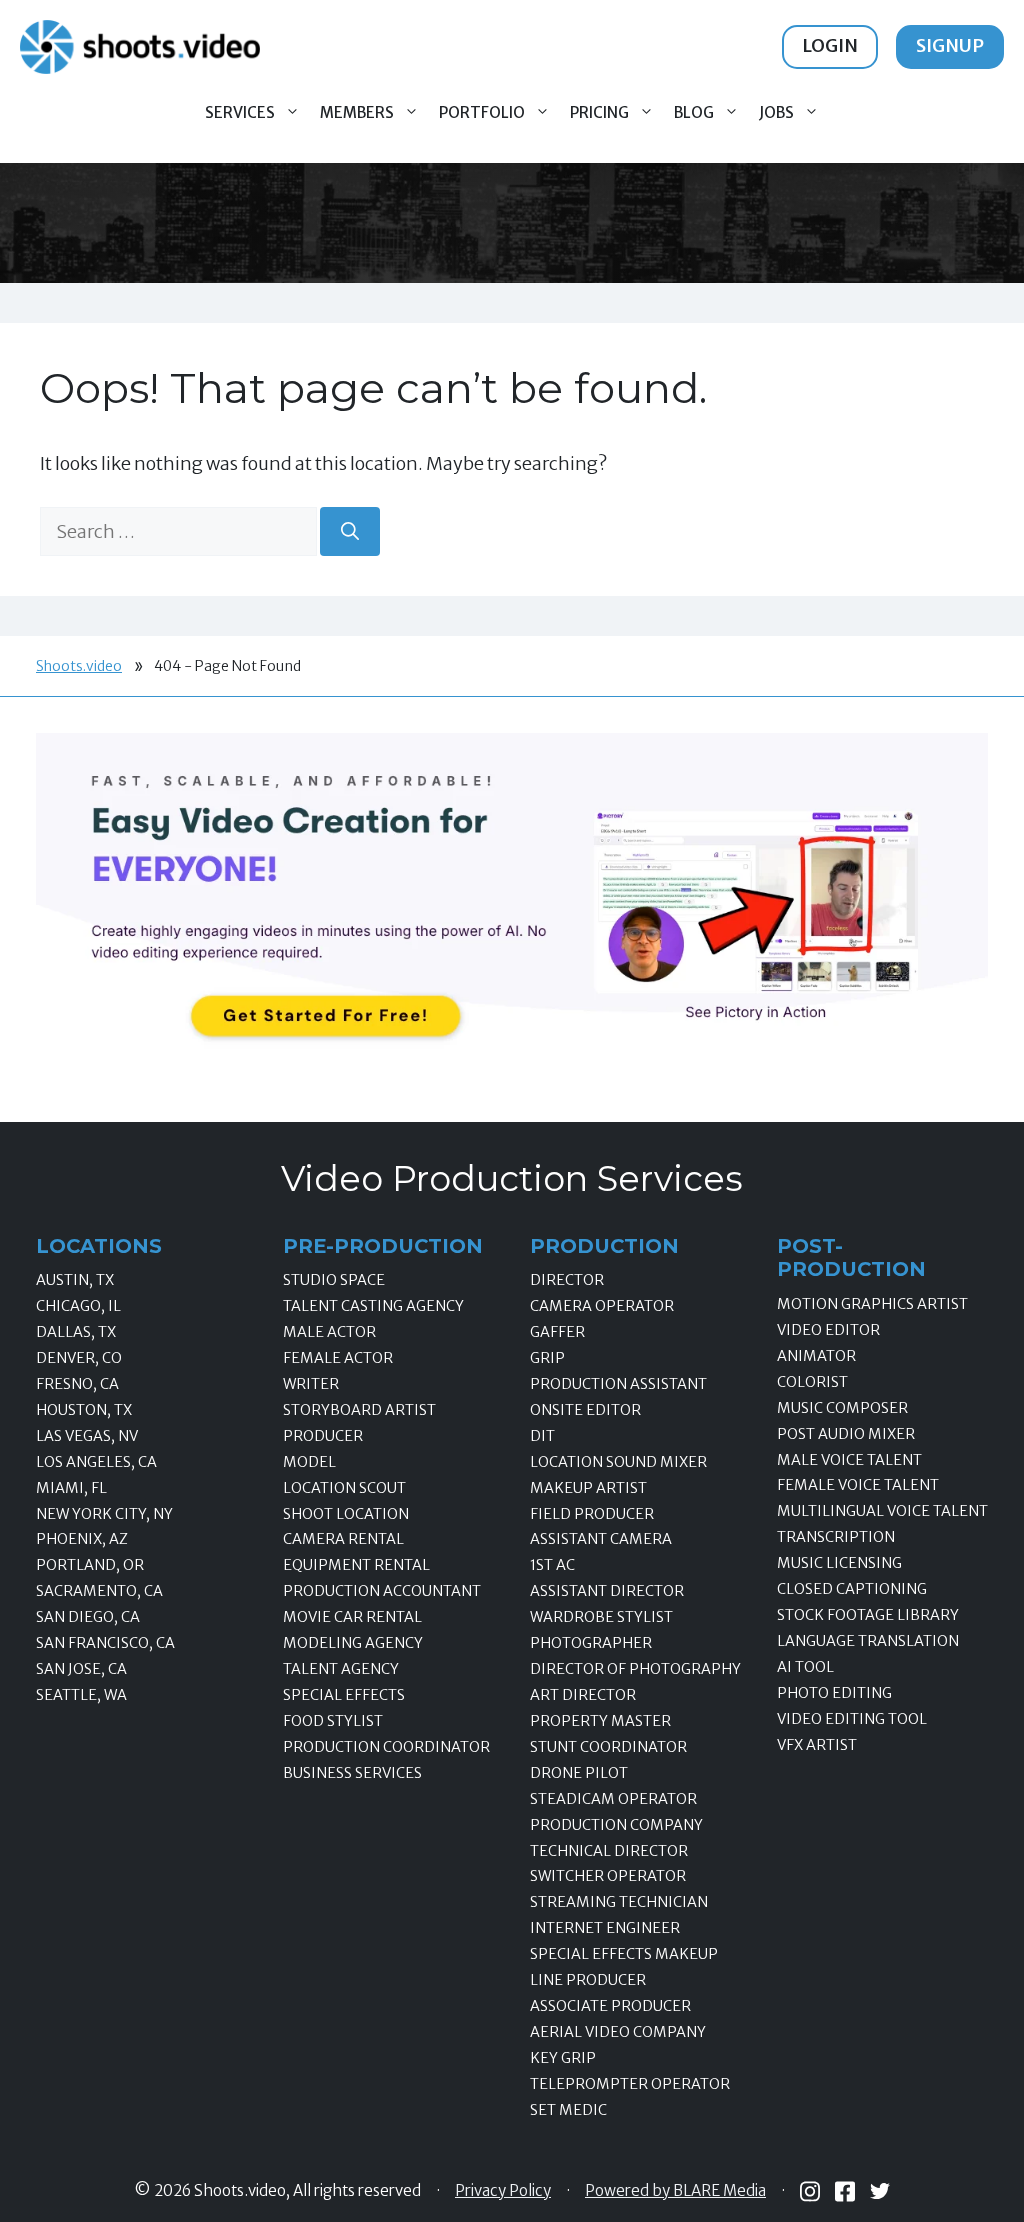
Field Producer (592, 1514)
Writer (311, 1384)
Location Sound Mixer (618, 1462)
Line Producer (588, 1980)
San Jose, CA (81, 1669)
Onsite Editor (585, 1410)
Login (830, 45)
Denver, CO (79, 1358)
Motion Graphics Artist (872, 1304)
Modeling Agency (353, 1643)
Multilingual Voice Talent (882, 1511)
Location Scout (344, 1488)
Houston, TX (84, 1410)
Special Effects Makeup (624, 1954)
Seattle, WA (81, 1695)
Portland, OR (90, 1565)
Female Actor (338, 1358)
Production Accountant (382, 1591)
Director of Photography (635, 1669)
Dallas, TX (76, 1332)
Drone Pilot (579, 1773)
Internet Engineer (605, 1928)
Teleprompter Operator (630, 2084)
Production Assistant (618, 1384)
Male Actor (329, 1332)
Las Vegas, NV (87, 1436)
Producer (323, 1436)
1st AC (552, 1565)
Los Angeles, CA (96, 1462)
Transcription (836, 1537)
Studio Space (334, 1280)
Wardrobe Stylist (601, 1617)
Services (240, 112)
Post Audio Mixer (846, 1434)
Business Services (352, 1773)
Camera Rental (343, 1539)
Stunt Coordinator (608, 1747)
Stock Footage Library (868, 1615)
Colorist (812, 1382)
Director (567, 1280)
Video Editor (828, 1330)
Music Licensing (839, 1563)
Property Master (600, 1721)
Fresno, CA (77, 1384)
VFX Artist (817, 1745)
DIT (542, 1436)
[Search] (350, 531)
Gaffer (557, 1332)
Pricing (599, 112)
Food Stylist (333, 1721)
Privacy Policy (503, 2191)
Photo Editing (834, 1693)
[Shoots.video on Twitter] (880, 2191)
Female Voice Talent (858, 1485)
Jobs (776, 112)
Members (357, 112)
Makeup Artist (588, 1488)
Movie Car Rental (352, 1617)
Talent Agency (341, 1669)
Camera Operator (602, 1306)
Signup (950, 45)
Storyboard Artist (359, 1410)
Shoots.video (79, 666)
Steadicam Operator (613, 1799)
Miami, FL (71, 1488)
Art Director (583, 1695)
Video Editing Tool (852, 1719)
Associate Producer (610, 2006)
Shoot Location (346, 1514)
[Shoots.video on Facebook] (845, 2191)
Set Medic (568, 2110)
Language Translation (868, 1641)
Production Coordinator (386, 1747)
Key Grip (563, 2058)
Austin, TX (75, 1280)
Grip (547, 1358)
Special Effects (344, 1695)
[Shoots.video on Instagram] (810, 2191)
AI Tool (805, 1667)
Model (309, 1462)
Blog (694, 112)
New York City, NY (104, 1514)
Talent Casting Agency (373, 1306)
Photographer (591, 1643)
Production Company (616, 1825)
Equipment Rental (356, 1565)
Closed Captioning (852, 1589)
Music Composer (842, 1408)
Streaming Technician (619, 1902)
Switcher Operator (608, 1876)
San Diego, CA (88, 1617)
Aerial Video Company (618, 2032)
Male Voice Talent (849, 1460)
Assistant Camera (601, 1539)
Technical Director (609, 1851)
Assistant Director (607, 1591)
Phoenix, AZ (82, 1539)
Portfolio (482, 112)
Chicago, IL (78, 1306)
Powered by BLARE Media (675, 2191)
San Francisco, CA (105, 1643)
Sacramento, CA (99, 1591)
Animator (816, 1356)
